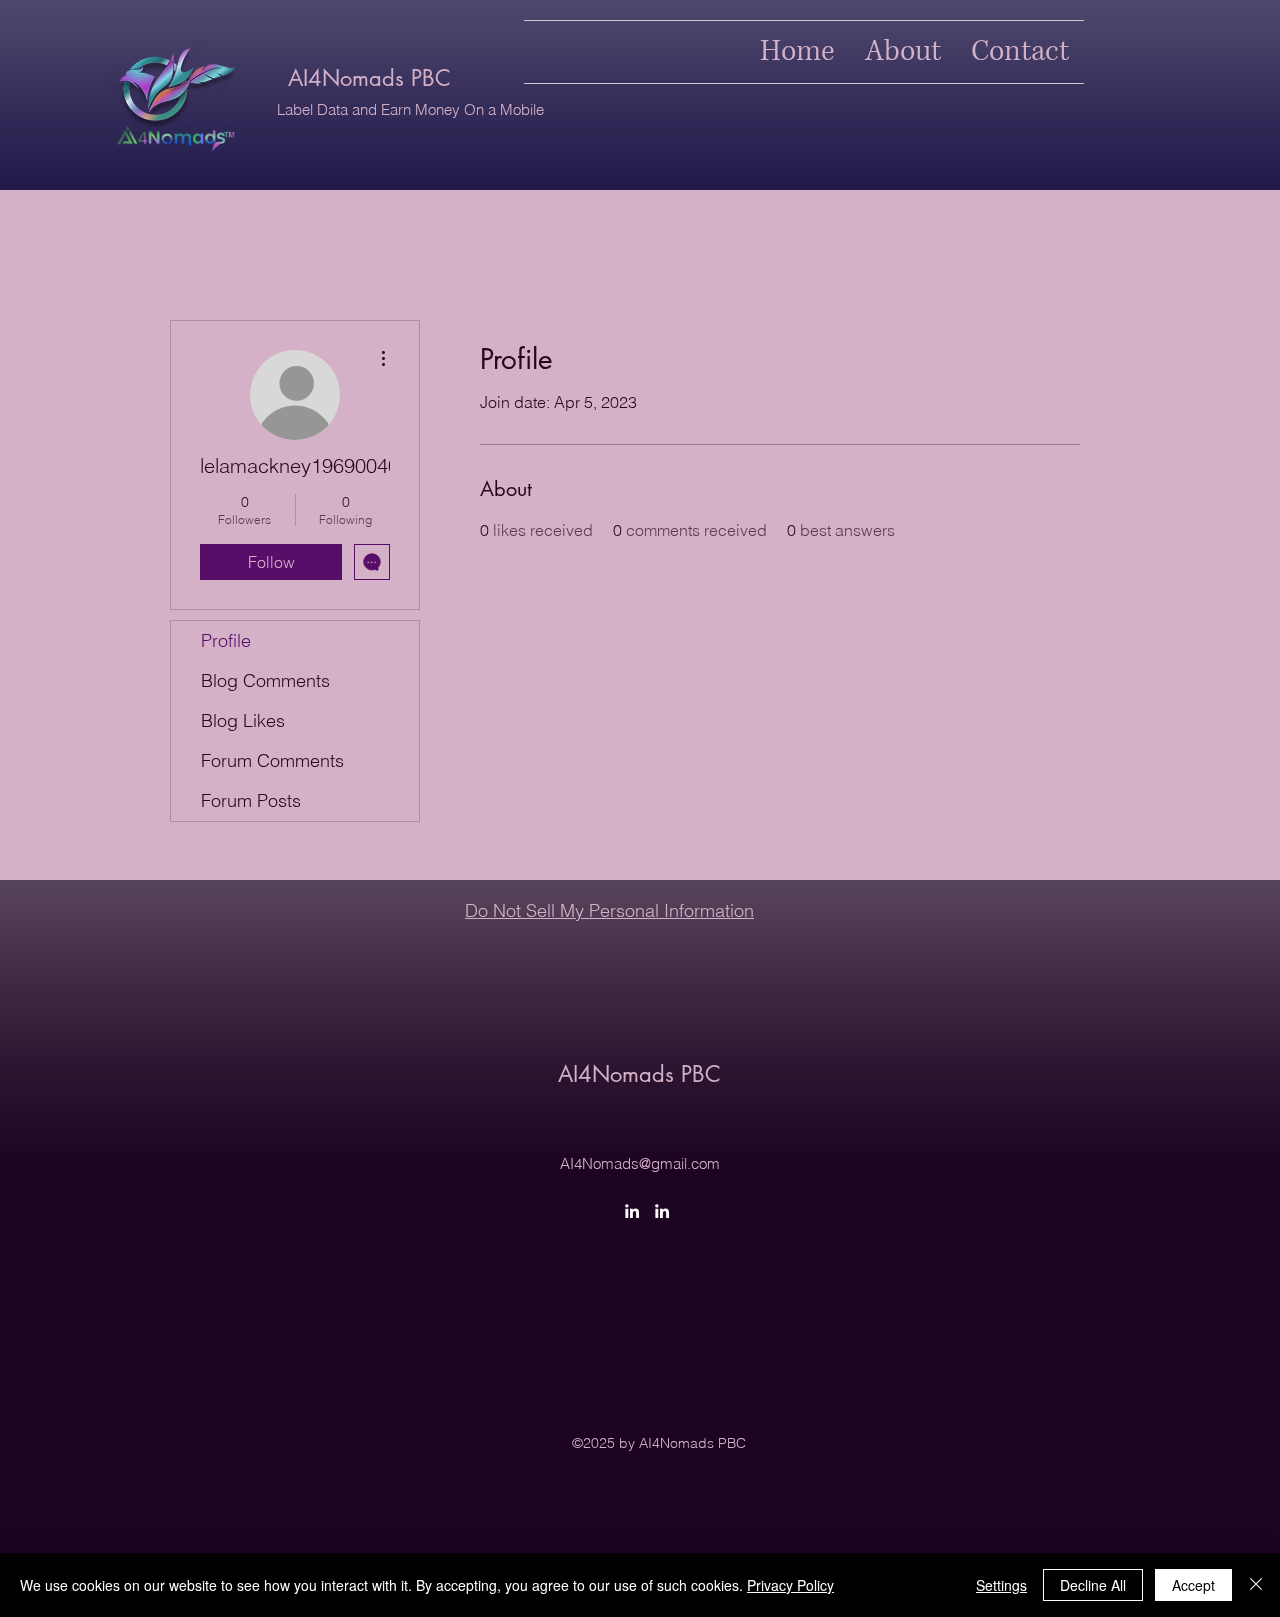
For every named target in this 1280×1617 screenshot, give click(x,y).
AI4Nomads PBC (369, 78)
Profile (226, 640)
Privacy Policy (790, 1585)
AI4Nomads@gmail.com (640, 1163)
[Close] (1256, 1585)
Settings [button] (1001, 1585)
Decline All (1093, 1585)
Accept (1193, 1585)
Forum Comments (272, 760)
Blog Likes (243, 720)
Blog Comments (265, 680)
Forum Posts (251, 800)
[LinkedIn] (632, 1211)
